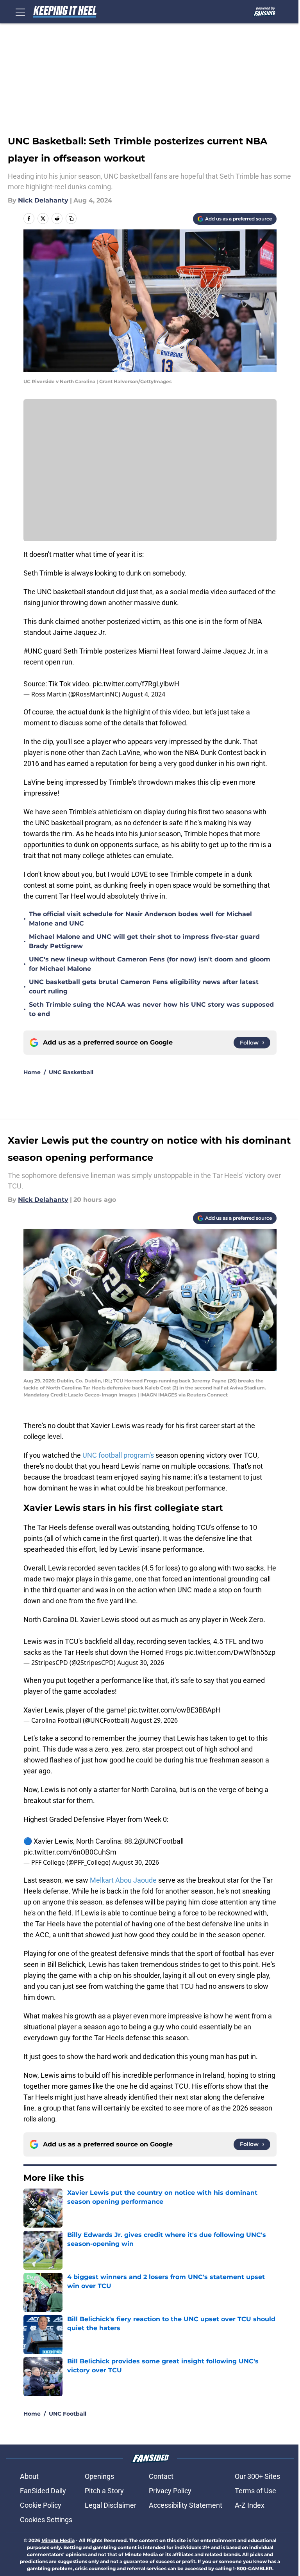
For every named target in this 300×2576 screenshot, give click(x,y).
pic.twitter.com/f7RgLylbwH (136, 684)
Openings (99, 2476)
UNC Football (68, 2414)
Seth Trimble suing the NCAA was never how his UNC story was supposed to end (151, 1009)
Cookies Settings (46, 2520)
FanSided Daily (43, 2491)
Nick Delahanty (43, 200)
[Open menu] (20, 12)
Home (32, 1072)
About (29, 2476)
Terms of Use (255, 2491)
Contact (161, 2476)
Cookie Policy (41, 2505)
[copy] (71, 219)
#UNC (33, 651)
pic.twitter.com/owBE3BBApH (174, 1710)
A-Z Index (250, 2505)
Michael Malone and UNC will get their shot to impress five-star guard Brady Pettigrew (144, 941)
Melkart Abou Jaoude (123, 1880)
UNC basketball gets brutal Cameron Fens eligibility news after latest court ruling (144, 987)
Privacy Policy (170, 2491)
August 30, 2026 (141, 1663)
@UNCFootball (161, 1841)
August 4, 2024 (144, 694)
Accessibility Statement (186, 2505)
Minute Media (58, 2540)
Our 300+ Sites (257, 2476)
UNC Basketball (71, 1072)
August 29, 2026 (154, 1720)
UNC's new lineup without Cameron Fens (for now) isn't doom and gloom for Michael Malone (150, 964)
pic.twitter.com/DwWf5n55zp (230, 1652)
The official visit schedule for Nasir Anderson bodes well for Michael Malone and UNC (140, 919)
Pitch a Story (104, 2491)
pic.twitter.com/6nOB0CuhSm (70, 1852)
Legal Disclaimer (111, 2505)
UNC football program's (118, 1455)
